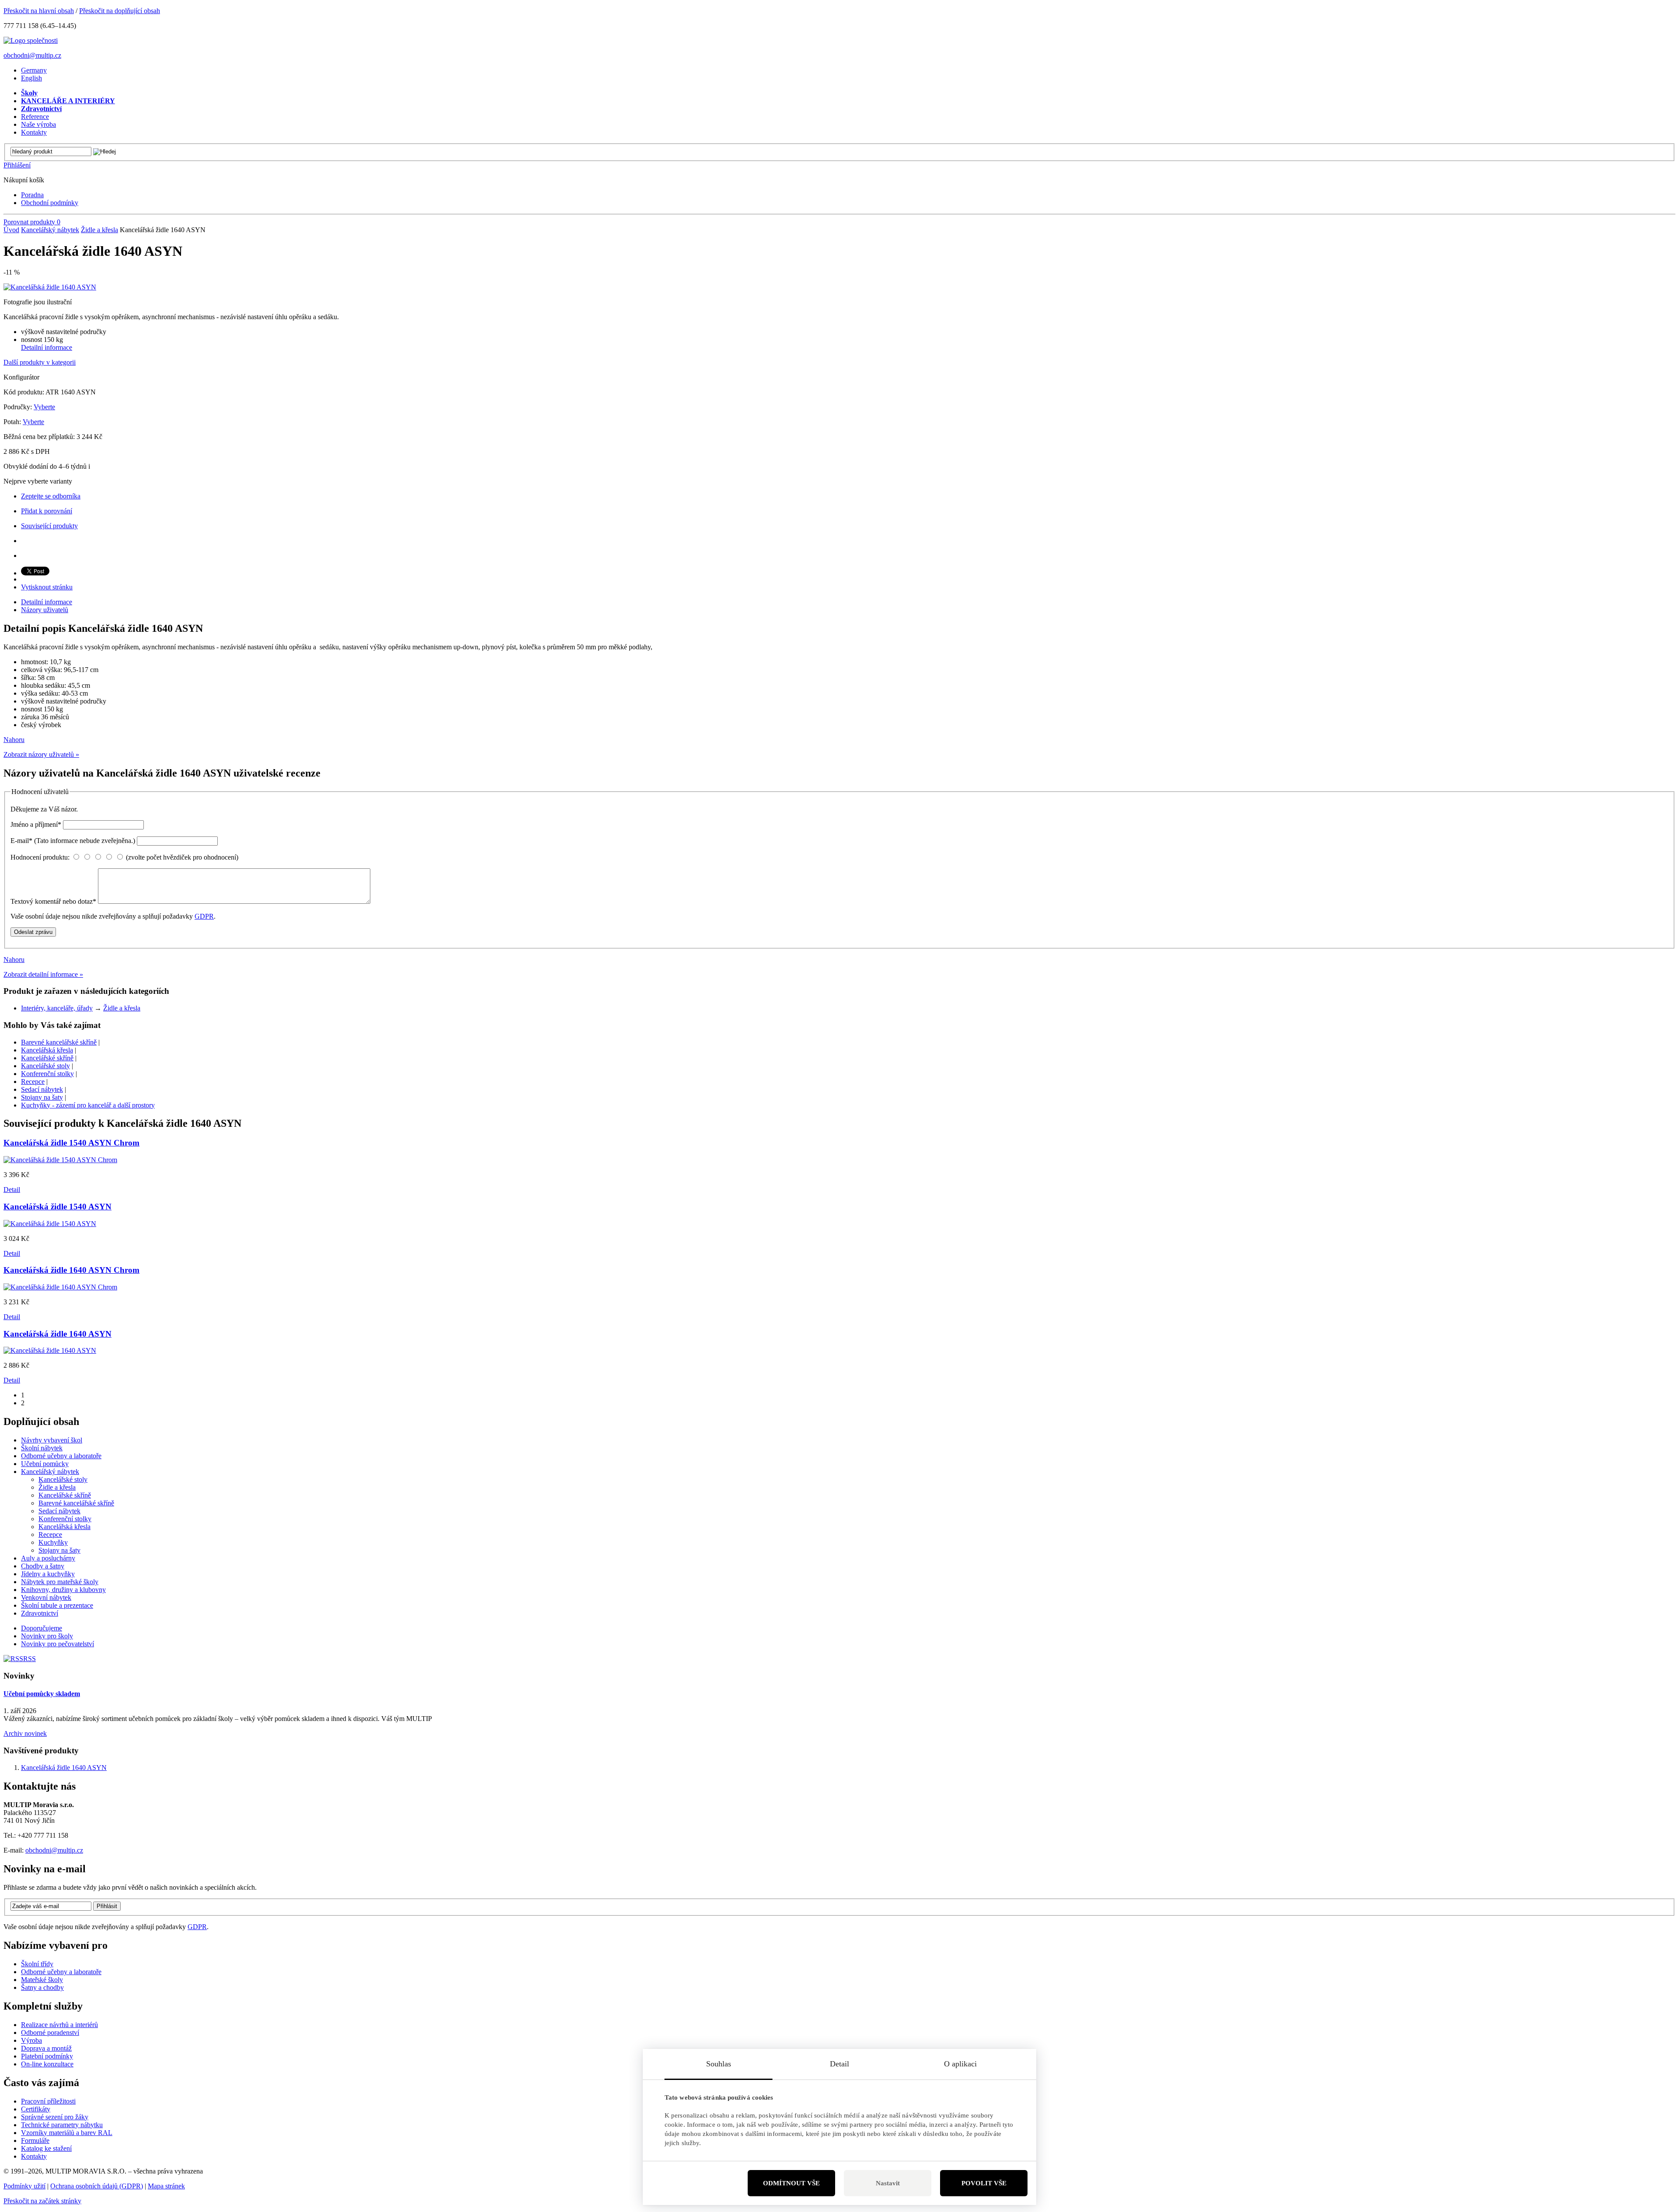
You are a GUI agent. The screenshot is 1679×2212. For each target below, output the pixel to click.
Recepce (33, 1082)
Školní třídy (37, 1964)
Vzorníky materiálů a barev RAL (67, 2133)
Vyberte (44, 407)
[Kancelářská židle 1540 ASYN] (50, 1224)
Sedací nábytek (42, 1089)
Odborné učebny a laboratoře (61, 1972)
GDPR (204, 916)
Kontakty (34, 2156)
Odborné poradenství (50, 2033)
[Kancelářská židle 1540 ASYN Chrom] (60, 1160)
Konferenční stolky (47, 1074)
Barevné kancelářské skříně (59, 1042)
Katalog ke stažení (46, 2148)
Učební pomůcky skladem (42, 1694)
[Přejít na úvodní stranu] (31, 40)
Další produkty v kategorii (40, 362)
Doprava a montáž (46, 2048)
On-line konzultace (47, 2064)
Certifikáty (36, 2109)
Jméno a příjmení (36, 824)
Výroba (31, 2040)
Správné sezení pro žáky (55, 2117)
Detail (12, 1190)
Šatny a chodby (42, 1987)
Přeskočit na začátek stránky (42, 2201)
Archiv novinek (25, 1733)
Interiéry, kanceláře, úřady (57, 1008)
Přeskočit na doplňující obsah (120, 11)
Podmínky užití (24, 2186)
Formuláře (35, 2141)
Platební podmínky (47, 2056)
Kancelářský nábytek (50, 230)
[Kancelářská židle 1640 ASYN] (50, 287)
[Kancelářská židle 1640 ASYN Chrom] (60, 1287)
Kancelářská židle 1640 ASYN (64, 1768)
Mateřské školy (42, 1980)
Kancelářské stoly (45, 1066)
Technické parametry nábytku (62, 2125)
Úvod (11, 230)
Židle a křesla (99, 230)
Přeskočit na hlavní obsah (39, 11)
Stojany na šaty (42, 1097)
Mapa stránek (166, 2186)
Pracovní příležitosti (48, 2101)
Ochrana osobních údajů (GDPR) (97, 2186)
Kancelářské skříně (47, 1058)
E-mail (73, 841)
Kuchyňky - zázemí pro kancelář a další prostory (88, 1105)
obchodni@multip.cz (32, 55)
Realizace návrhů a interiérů (59, 2025)
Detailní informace (47, 347)
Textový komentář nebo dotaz (53, 901)
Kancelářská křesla (47, 1050)
